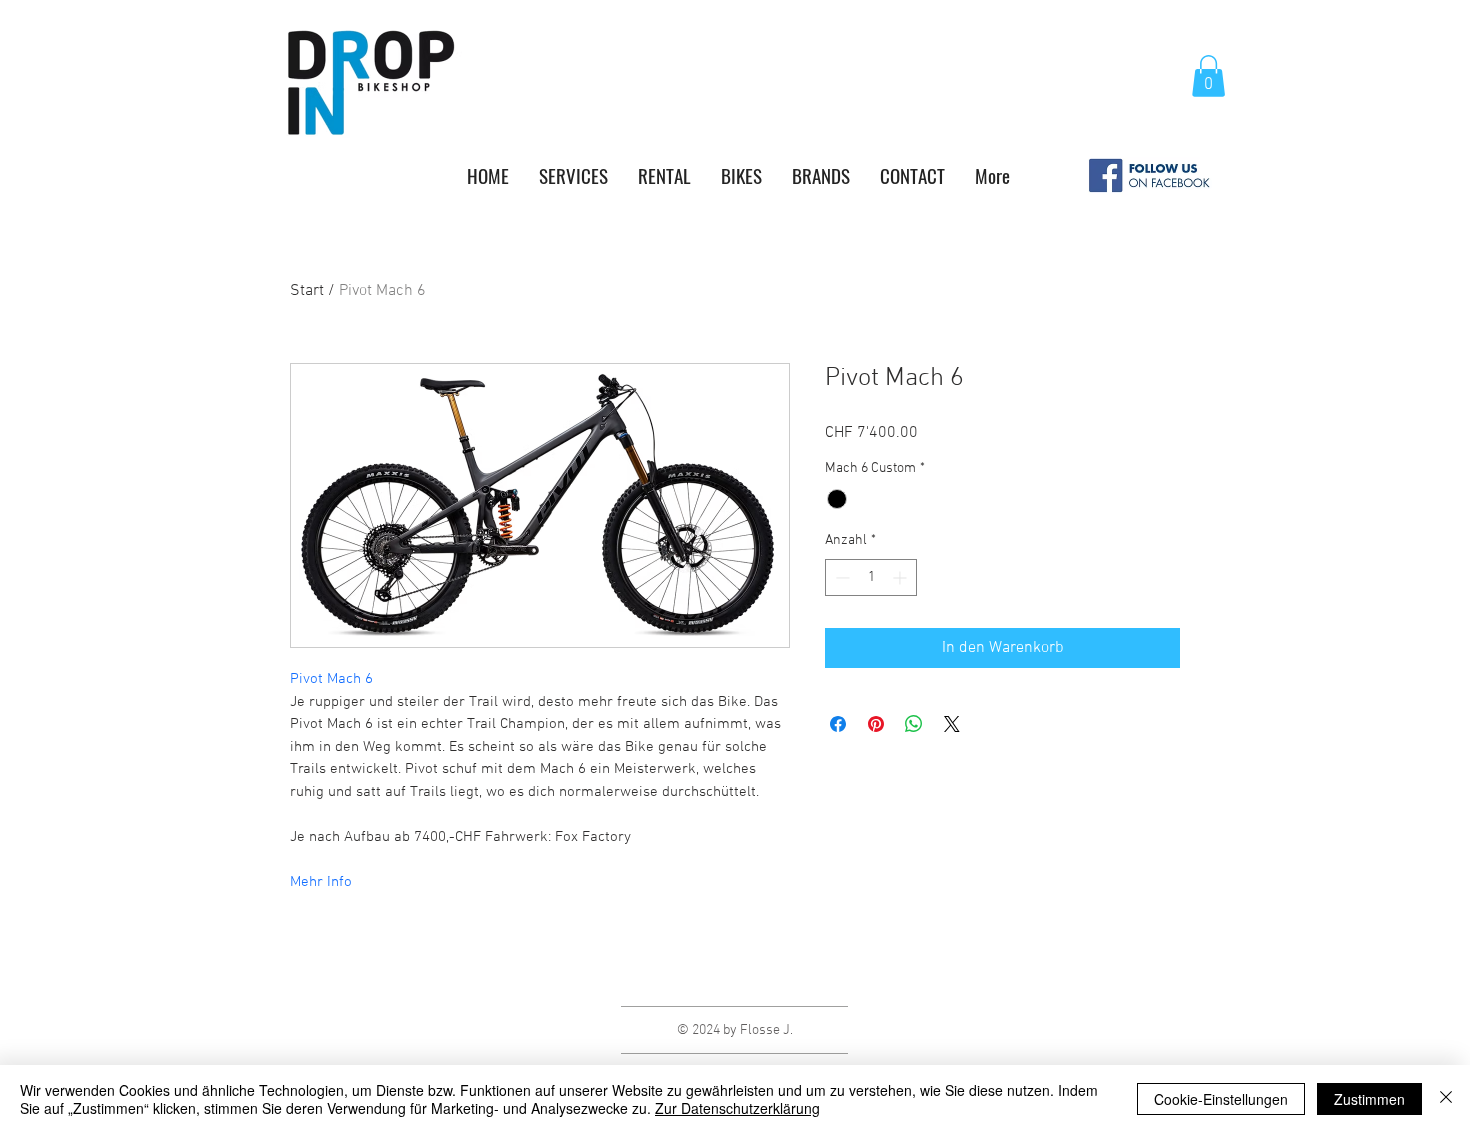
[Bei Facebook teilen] (838, 724)
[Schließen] (1446, 1099)
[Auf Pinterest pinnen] (876, 724)
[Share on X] (952, 724)
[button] (1208, 76)
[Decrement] (840, 577)
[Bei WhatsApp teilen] (914, 724)
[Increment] (901, 577)
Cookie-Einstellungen (1221, 1099)
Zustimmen (1369, 1099)
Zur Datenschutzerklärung (737, 1108)
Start (307, 291)
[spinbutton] (871, 577)
